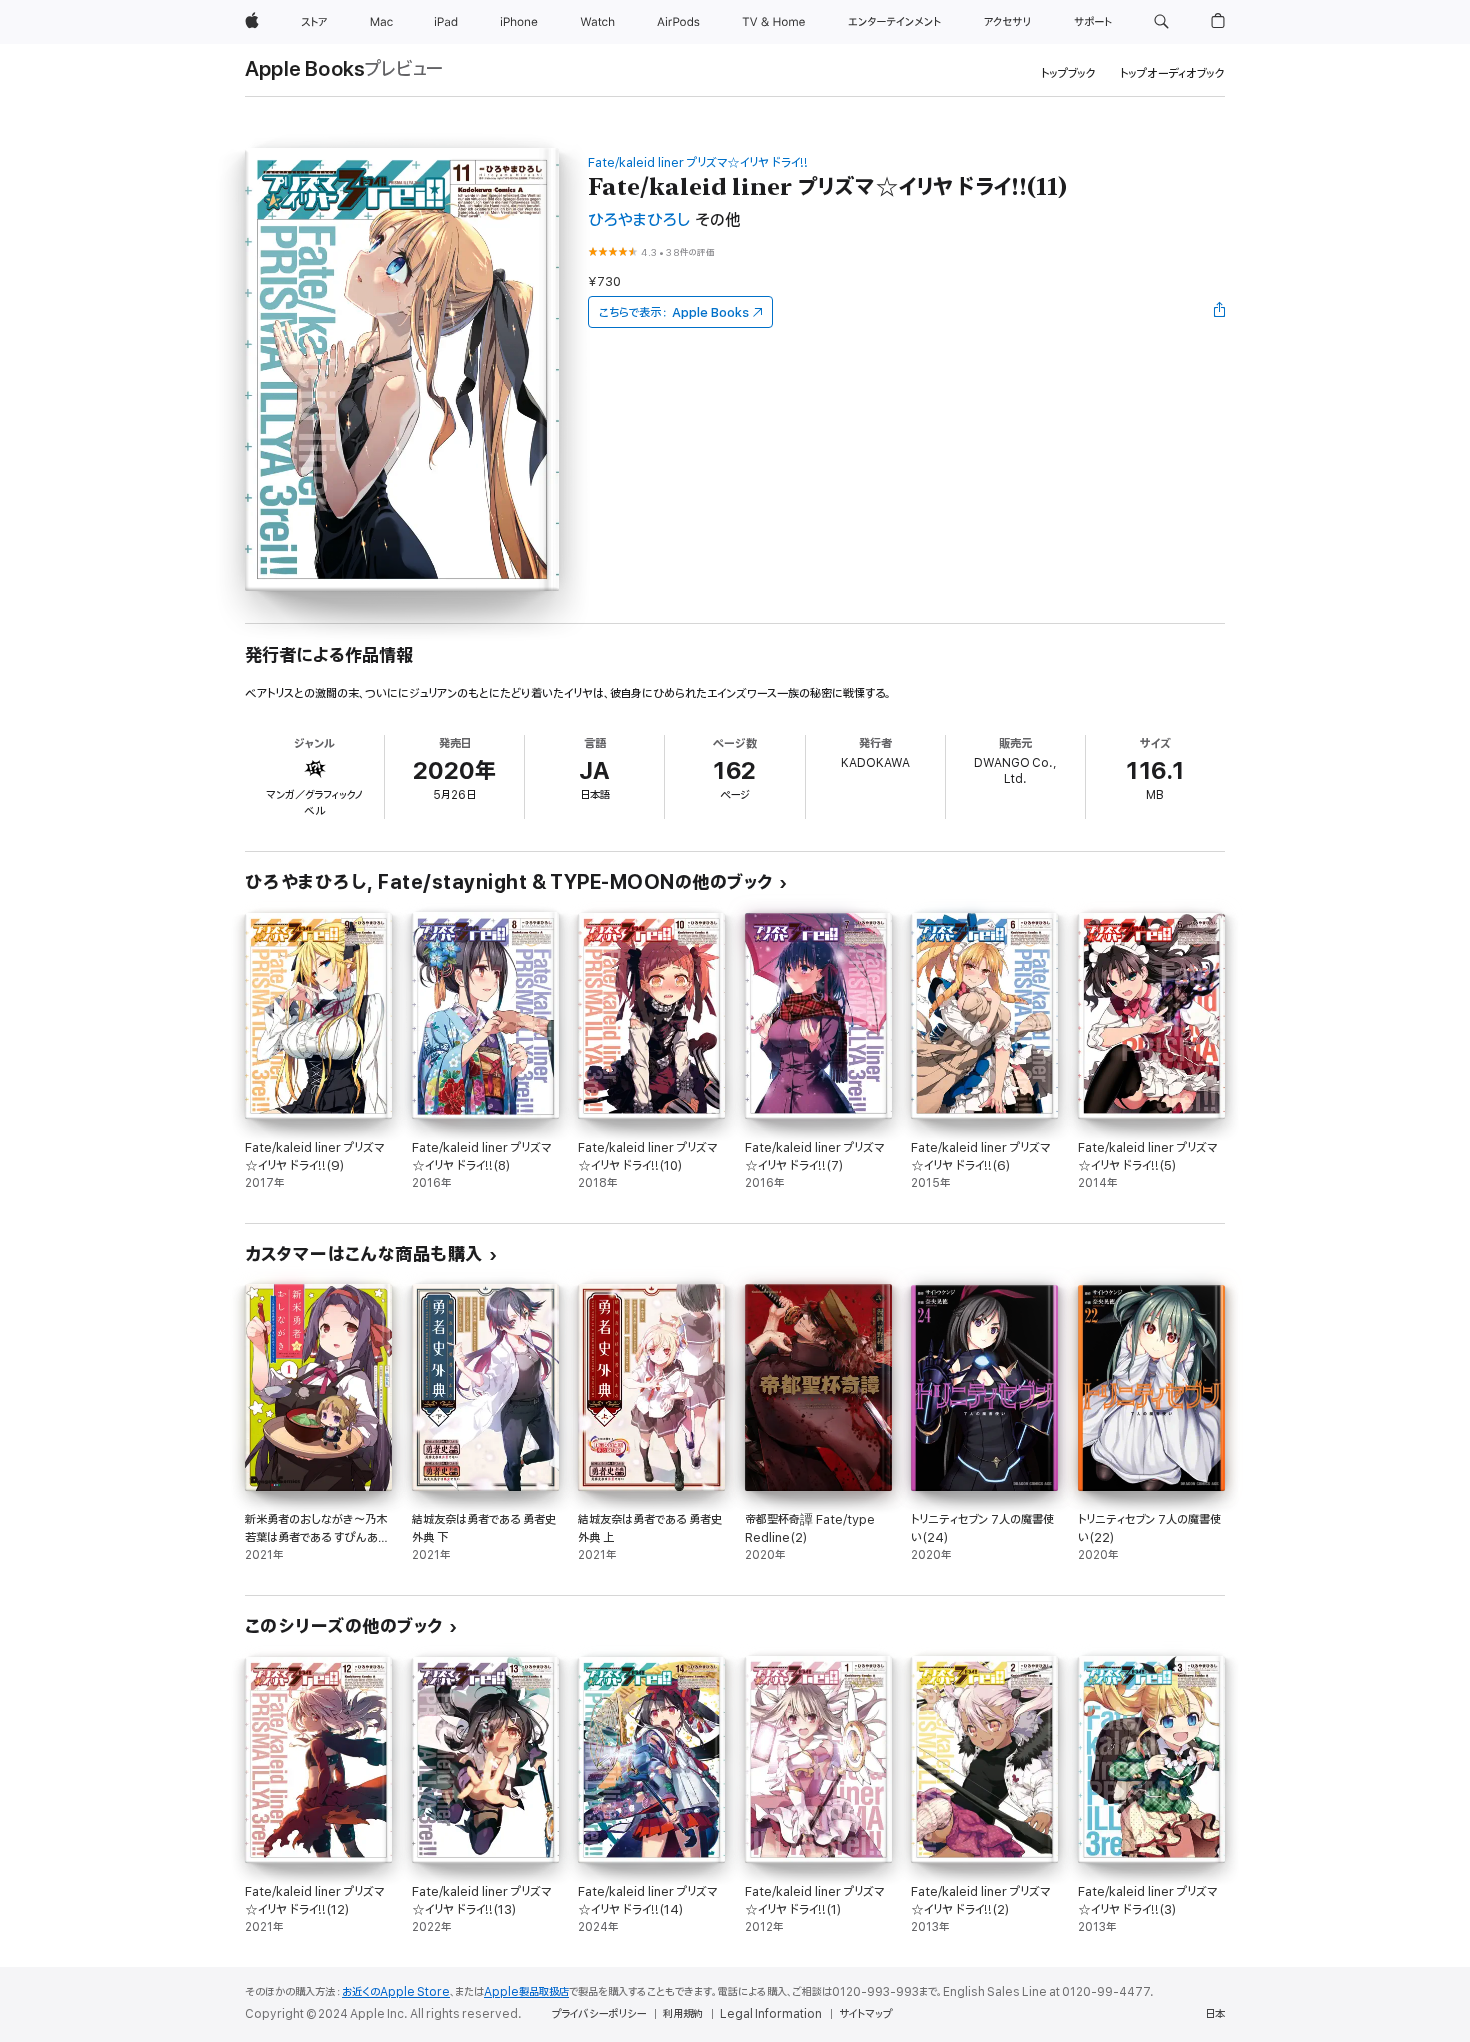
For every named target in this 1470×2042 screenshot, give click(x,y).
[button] (1161, 22)
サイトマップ (865, 2014)
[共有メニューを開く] (1220, 312)
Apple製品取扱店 (526, 1992)
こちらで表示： (674, 312)
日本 (1215, 2014)
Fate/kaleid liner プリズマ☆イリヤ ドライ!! (698, 162)
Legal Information (771, 2014)
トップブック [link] (1068, 73)
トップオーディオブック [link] (1172, 73)
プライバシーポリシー (599, 2014)
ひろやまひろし (639, 220)
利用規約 (683, 2014)
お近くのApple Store (396, 1992)
